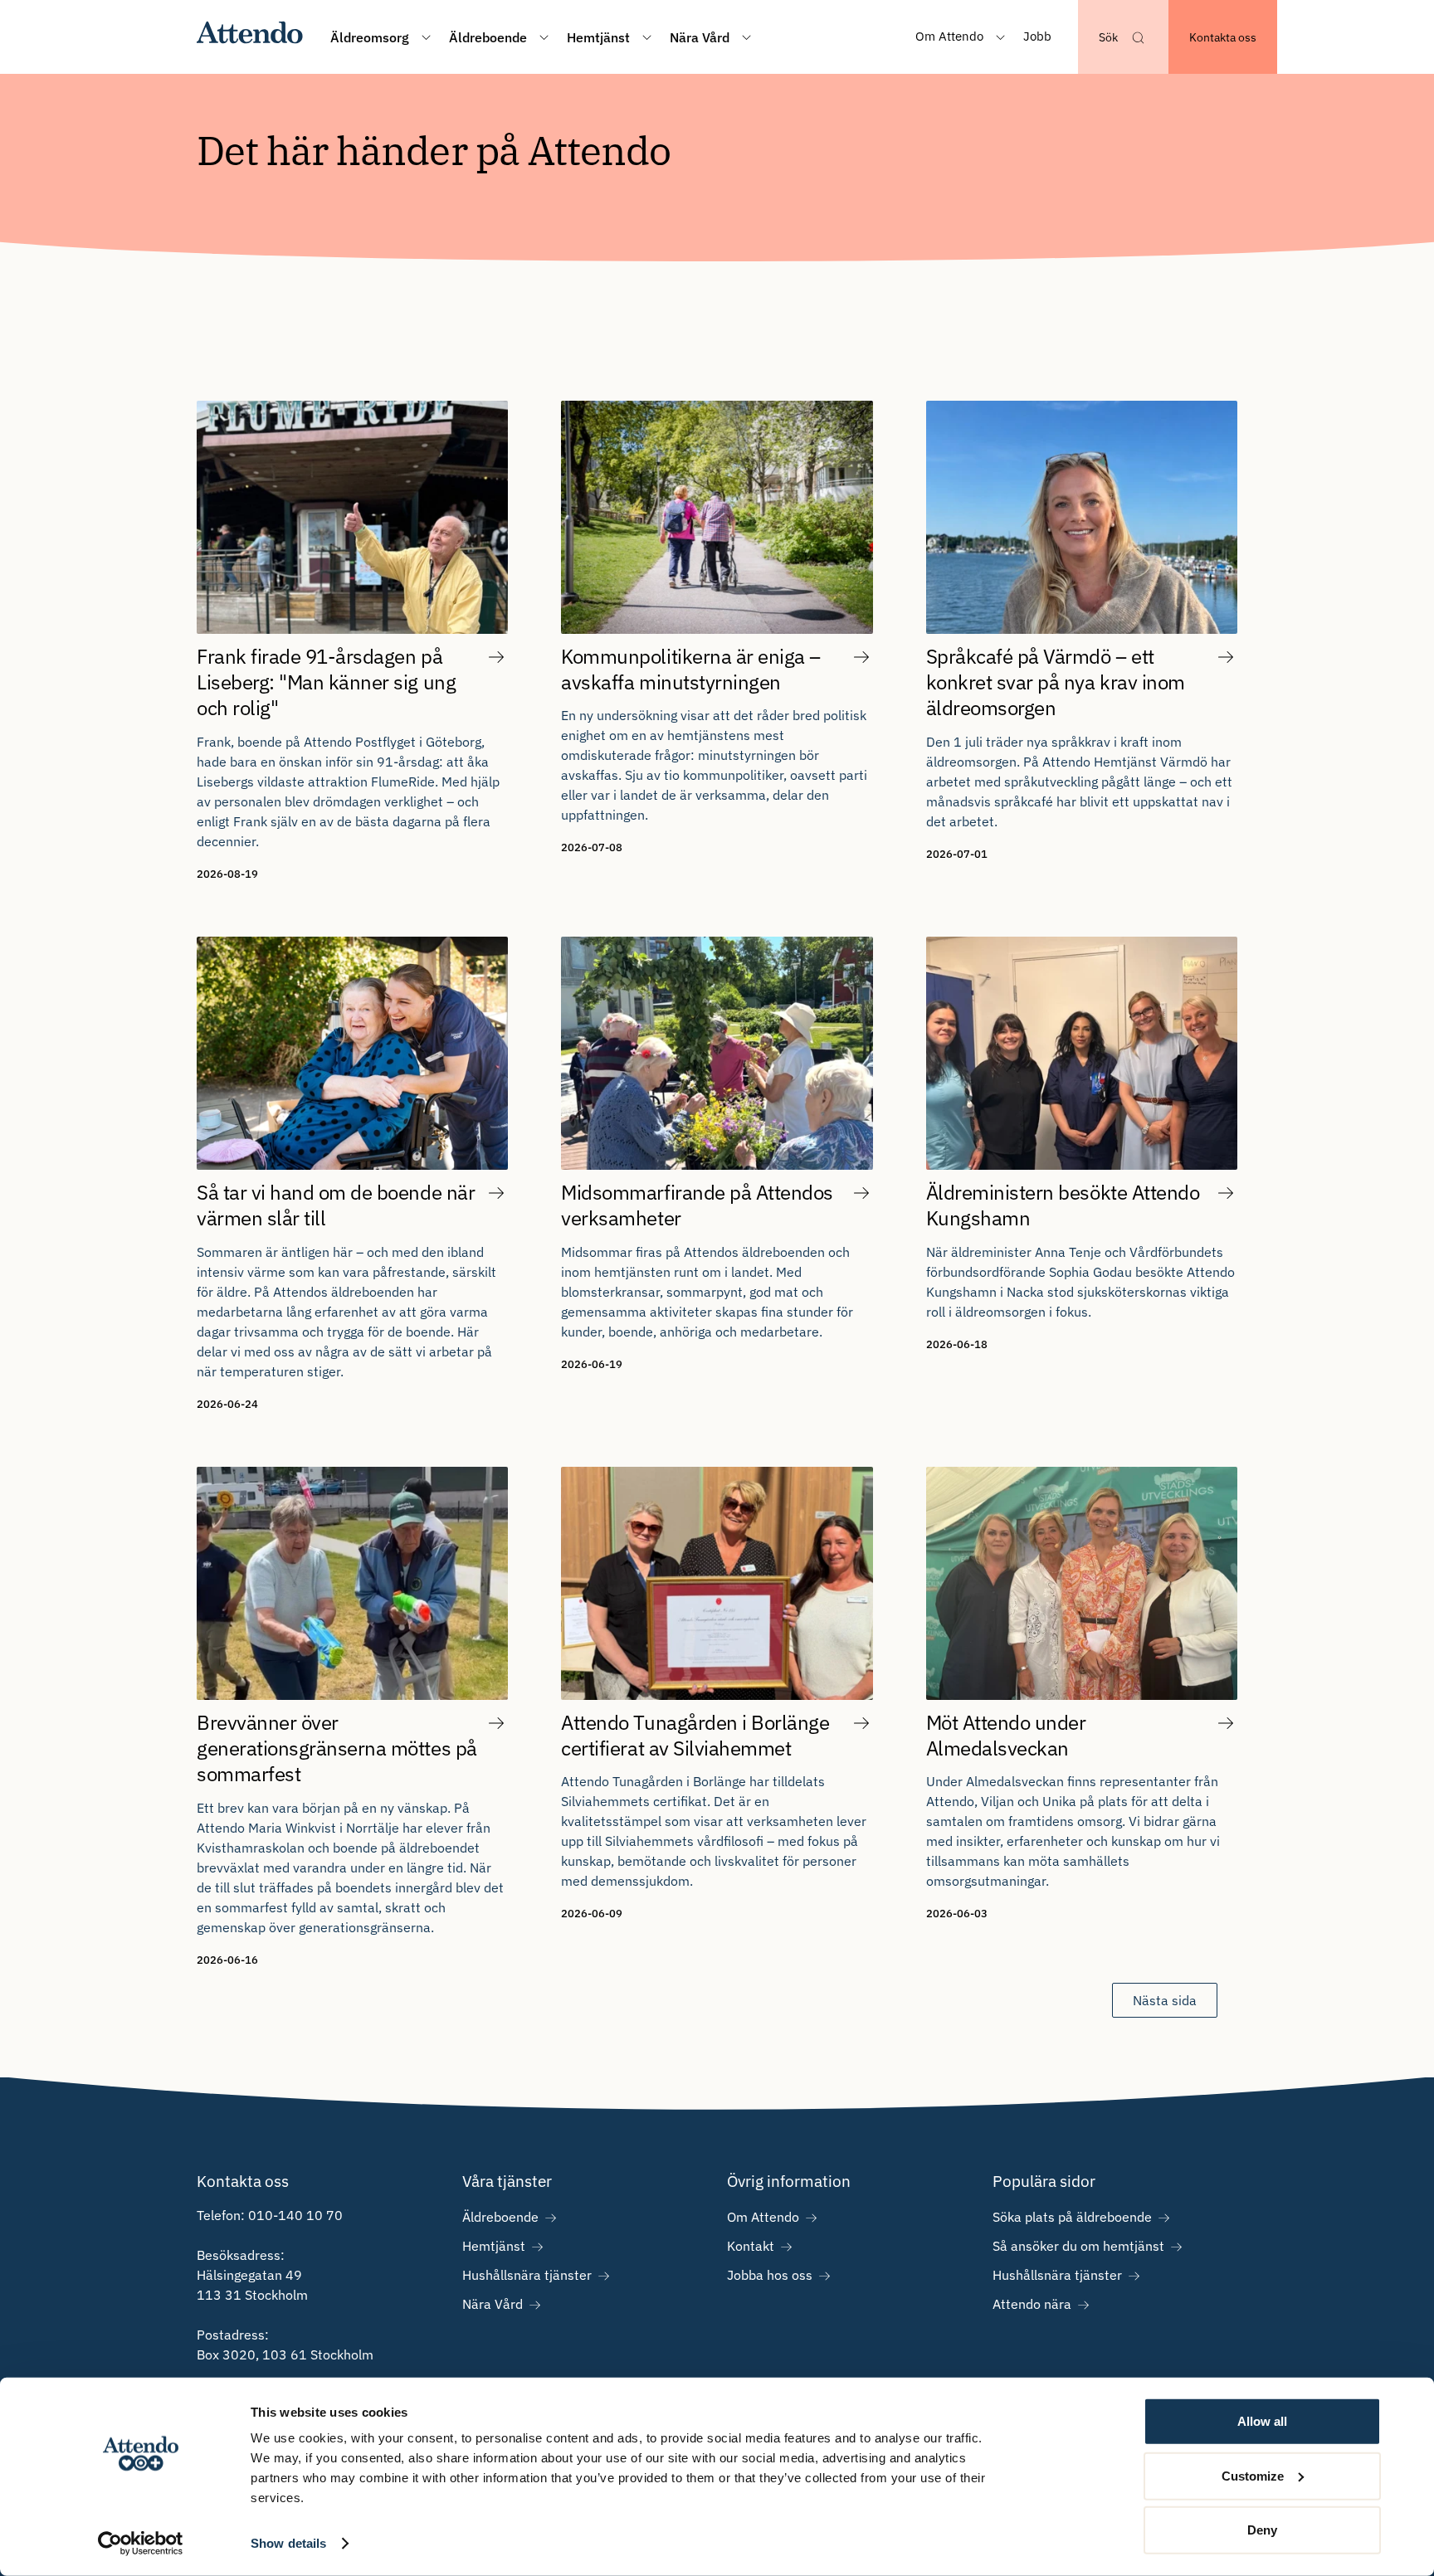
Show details (288, 2543)
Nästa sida (1165, 2000)
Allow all (1262, 2421)
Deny (1262, 2530)
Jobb (1037, 36)
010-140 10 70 (295, 2215)
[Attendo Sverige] (250, 37)
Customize (1253, 2475)
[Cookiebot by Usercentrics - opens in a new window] (141, 2544)
